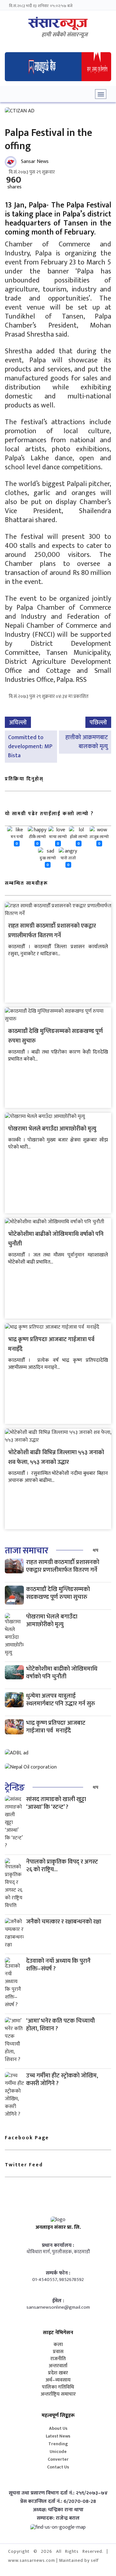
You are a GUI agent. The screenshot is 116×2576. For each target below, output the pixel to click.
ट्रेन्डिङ (15, 1788)
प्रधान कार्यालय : (58, 2246)
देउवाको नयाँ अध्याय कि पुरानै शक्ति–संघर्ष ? (58, 1965)
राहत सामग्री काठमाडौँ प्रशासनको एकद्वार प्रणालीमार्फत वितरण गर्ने (52, 931)
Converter (58, 2459)
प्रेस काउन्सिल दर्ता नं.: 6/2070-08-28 (58, 2502)
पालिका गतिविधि (58, 2387)
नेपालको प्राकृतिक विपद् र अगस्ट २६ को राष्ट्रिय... (62, 1866)
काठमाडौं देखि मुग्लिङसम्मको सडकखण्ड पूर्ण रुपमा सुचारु (58, 1593)
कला (58, 2345)
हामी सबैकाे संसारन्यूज (65, 35)
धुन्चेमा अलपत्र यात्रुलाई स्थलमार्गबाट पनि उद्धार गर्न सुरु (61, 1700)
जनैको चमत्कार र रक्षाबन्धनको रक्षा (64, 1922)
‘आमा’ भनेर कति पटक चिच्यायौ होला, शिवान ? (60, 2025)
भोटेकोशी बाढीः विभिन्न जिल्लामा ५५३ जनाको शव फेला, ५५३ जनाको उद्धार (56, 1457)
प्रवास (58, 2352)
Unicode (58, 2452)
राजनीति (58, 2359)
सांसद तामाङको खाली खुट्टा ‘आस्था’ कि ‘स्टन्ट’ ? (56, 1803)
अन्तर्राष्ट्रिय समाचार (58, 2394)
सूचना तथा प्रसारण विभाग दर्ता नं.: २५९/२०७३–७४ (58, 2493)
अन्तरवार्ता (58, 2366)
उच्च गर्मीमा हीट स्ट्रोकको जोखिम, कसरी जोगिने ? (62, 2080)
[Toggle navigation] (101, 94)
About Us (58, 2428)
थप (96, 1550)
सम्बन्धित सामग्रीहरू (26, 883)
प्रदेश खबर (58, 2373)
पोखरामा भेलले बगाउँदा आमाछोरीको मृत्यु (52, 1129)
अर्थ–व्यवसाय (58, 2380)
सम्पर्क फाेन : (58, 2273)
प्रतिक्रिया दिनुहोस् (24, 779)
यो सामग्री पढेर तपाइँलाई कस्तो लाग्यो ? (49, 814)
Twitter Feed (24, 2165)
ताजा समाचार (26, 1551)
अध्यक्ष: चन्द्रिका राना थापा (58, 2510)
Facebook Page (27, 2138)
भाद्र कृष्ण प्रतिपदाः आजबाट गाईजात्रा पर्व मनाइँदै (56, 1727)
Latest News (58, 2436)
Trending (58, 2444)
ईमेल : (58, 2301)
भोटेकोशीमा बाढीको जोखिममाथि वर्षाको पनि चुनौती (62, 1673)
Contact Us (58, 2467)
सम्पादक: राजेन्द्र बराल (58, 2518)
